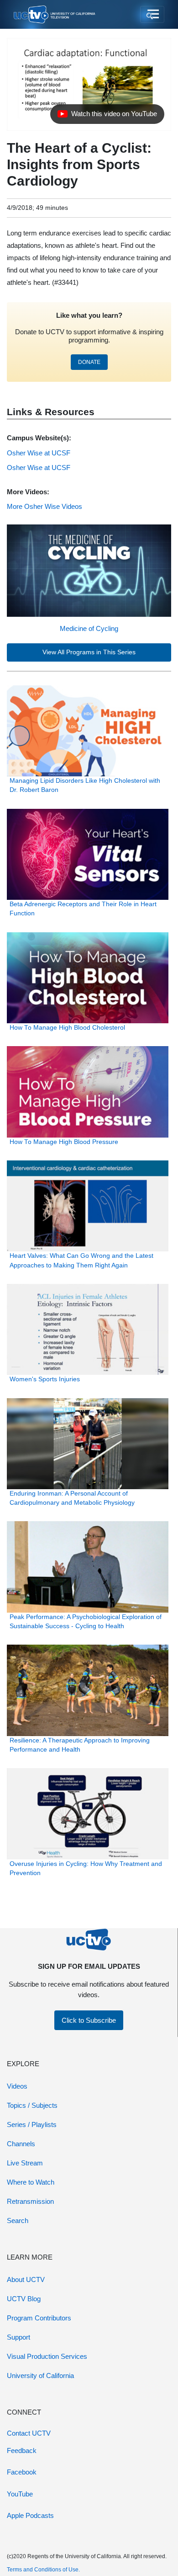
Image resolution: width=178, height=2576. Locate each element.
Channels (21, 2144)
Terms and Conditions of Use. (43, 2570)
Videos (17, 2086)
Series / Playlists (32, 2124)
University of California (40, 2376)
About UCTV (26, 2279)
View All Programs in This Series (89, 652)
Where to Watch (31, 2182)
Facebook (22, 2472)
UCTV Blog (24, 2299)
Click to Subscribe (89, 2020)
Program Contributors (39, 2318)
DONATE (89, 362)
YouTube (20, 2494)
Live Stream (25, 2163)
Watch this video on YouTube (107, 116)
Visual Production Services (47, 2356)
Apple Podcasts (30, 2515)
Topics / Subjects (32, 2105)
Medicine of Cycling (89, 628)
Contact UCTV (29, 2433)
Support (18, 2337)
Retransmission (30, 2201)
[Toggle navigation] (152, 15)
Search (18, 2221)
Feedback (22, 2450)
